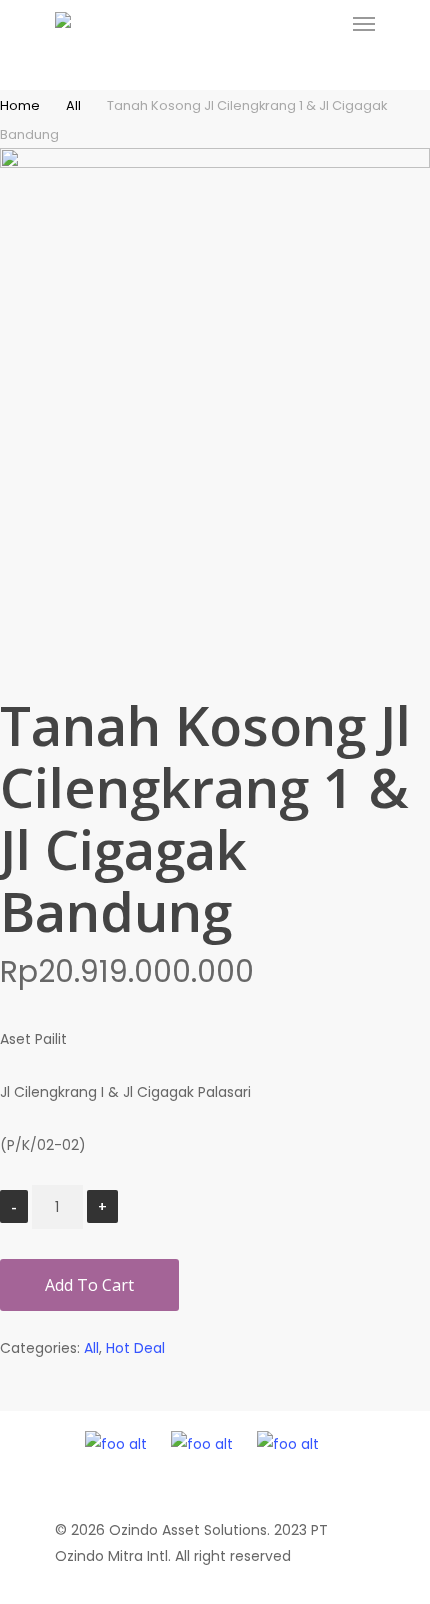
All (73, 105)
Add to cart (89, 1285)
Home (20, 105)
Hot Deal (135, 1348)
